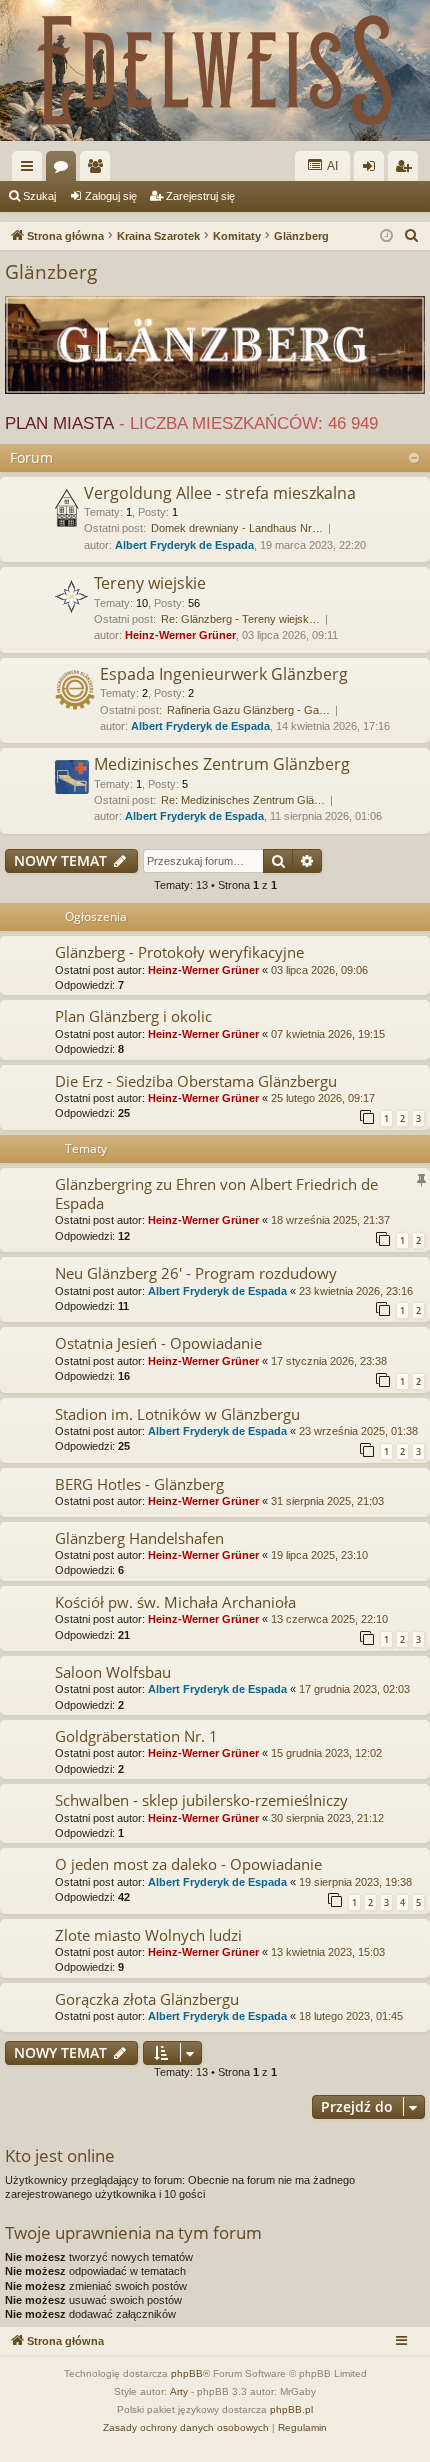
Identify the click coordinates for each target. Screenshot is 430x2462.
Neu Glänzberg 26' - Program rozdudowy (196, 1273)
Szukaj (39, 196)
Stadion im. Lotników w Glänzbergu (177, 1414)
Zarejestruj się (200, 196)
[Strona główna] (215, 70)
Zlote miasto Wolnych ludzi (148, 1935)
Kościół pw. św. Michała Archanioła (175, 1602)
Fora (65, 170)
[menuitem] (412, 236)
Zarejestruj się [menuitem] (407, 170)
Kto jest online (60, 2155)
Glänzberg (51, 272)
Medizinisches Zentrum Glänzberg (222, 764)
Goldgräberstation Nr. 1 (136, 1736)
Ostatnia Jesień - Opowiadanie (158, 1343)
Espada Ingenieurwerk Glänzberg (224, 674)
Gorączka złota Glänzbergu (147, 1999)
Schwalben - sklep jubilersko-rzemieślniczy (201, 1800)
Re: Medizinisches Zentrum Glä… (243, 800)
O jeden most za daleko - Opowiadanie (188, 1864)
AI (331, 166)
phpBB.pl (291, 2409)
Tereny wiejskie (150, 583)
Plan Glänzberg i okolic (133, 1016)
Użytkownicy (99, 170)
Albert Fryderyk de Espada (184, 545)
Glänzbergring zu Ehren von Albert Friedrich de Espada (216, 1193)
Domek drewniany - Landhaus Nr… (237, 528)
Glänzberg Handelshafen (139, 1538)
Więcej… (31, 170)
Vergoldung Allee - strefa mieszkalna (220, 493)
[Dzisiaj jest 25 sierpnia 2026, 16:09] (386, 236)
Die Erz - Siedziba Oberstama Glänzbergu (196, 1081)
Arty (179, 2391)
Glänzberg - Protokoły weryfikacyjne (179, 952)
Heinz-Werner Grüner (180, 635)
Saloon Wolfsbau (113, 1672)
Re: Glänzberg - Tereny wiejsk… (240, 619)
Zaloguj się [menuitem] (373, 170)
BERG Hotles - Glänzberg (139, 1484)
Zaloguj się (111, 196)
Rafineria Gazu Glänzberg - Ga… (248, 710)
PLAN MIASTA (59, 423)
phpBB (187, 2373)
